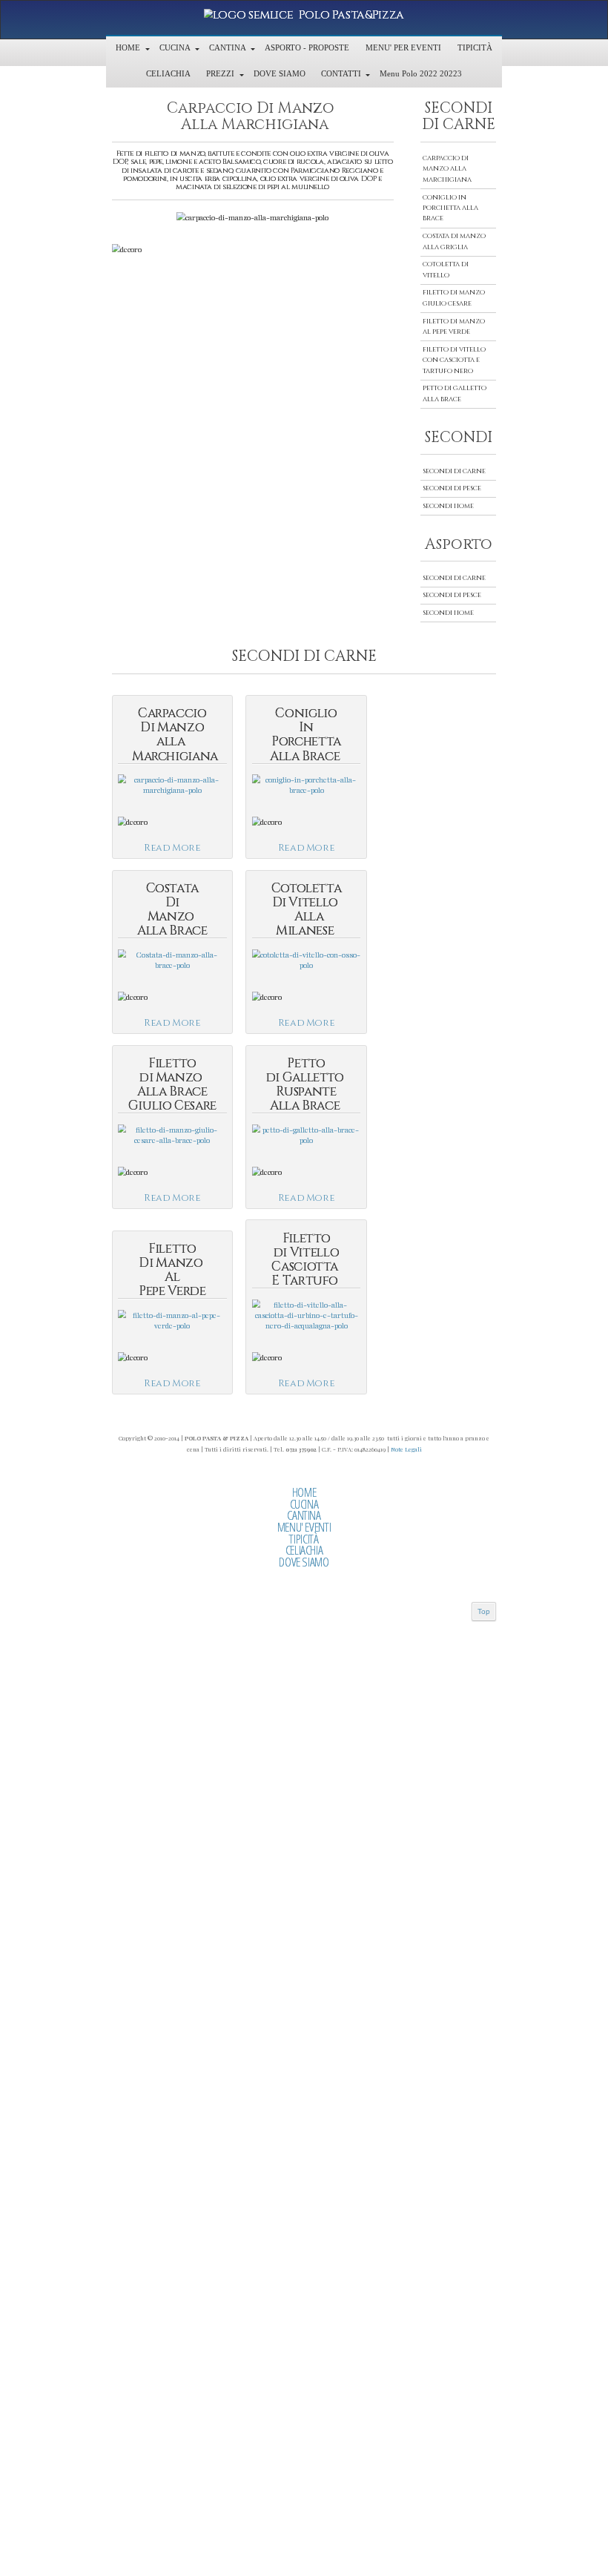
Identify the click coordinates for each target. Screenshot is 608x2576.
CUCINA (304, 1504)
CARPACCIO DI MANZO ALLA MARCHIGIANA (447, 169)
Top (484, 1611)
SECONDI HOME (448, 506)
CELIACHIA (304, 1550)
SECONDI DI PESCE (452, 488)
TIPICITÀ (304, 1539)
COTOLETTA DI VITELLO (446, 270)
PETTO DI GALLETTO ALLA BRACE (455, 393)
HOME (304, 1492)
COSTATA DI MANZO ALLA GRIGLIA (454, 241)
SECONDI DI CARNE (454, 471)
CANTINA (304, 1515)
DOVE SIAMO (304, 1562)
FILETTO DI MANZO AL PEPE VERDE (454, 327)
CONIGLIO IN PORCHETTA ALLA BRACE (450, 208)
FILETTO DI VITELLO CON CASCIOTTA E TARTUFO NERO (454, 360)
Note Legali (406, 1449)
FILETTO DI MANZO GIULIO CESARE (454, 298)
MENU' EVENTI (304, 1527)
